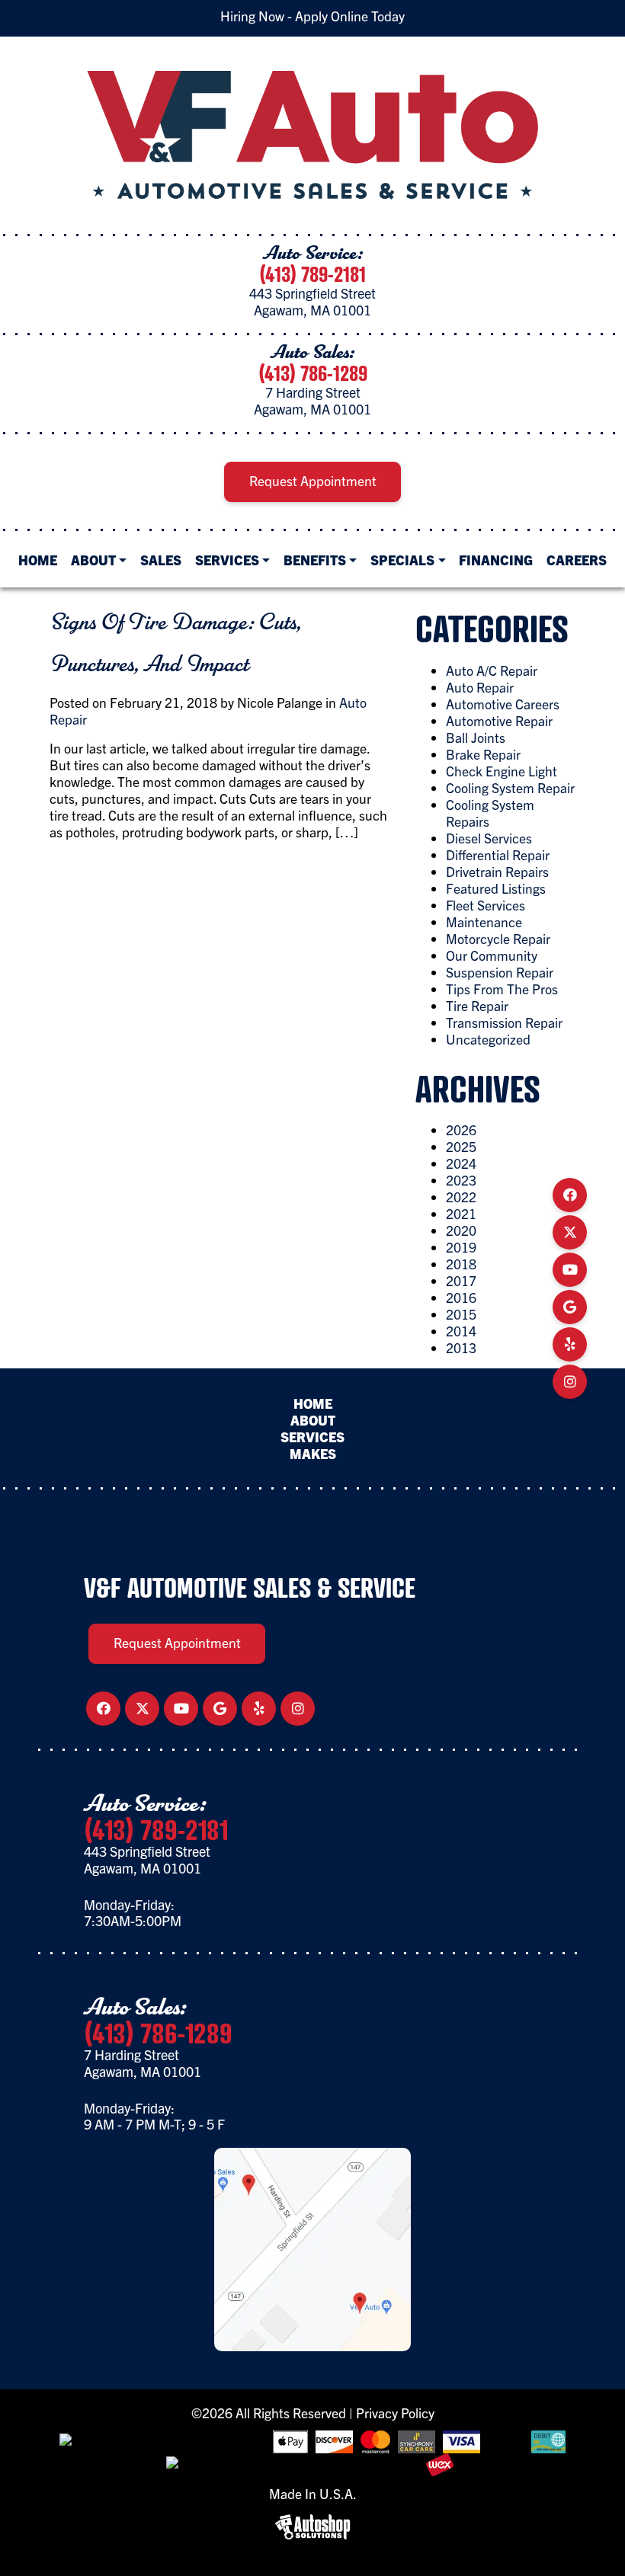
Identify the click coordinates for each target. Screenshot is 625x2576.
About (93, 559)
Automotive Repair (499, 720)
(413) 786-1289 (313, 373)
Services (227, 559)
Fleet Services (486, 905)
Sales (161, 559)
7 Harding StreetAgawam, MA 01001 (312, 400)
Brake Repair (483, 754)
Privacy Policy (395, 2413)
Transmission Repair (504, 1022)
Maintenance (484, 922)
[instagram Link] (570, 1381)
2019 (461, 1247)
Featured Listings (496, 888)
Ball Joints (476, 737)
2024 (461, 1163)
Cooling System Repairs (490, 813)
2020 (461, 1230)
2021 (461, 1213)
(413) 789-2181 (312, 274)
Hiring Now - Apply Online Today (312, 16)
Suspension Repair (500, 972)
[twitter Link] (570, 1232)
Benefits (315, 559)
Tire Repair (477, 1005)
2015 (461, 1314)
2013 (461, 1347)
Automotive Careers (503, 704)
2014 (461, 1331)
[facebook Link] (570, 1195)
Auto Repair (480, 687)
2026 (461, 1130)
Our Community (492, 955)
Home (38, 559)
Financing (496, 559)
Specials (402, 559)
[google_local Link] (570, 1307)
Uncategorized (488, 1039)
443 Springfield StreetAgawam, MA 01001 (312, 301)
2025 (461, 1146)
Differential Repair (498, 854)
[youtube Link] (570, 1269)
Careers (577, 559)
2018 (461, 1264)
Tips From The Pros (502, 989)
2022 (461, 1197)
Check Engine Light (502, 771)
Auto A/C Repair (492, 670)
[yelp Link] (570, 1344)
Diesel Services (489, 838)
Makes (313, 1453)
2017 (461, 1280)
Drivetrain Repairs (497, 871)
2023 (461, 1180)
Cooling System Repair (510, 787)
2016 (461, 1297)
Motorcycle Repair (498, 938)
